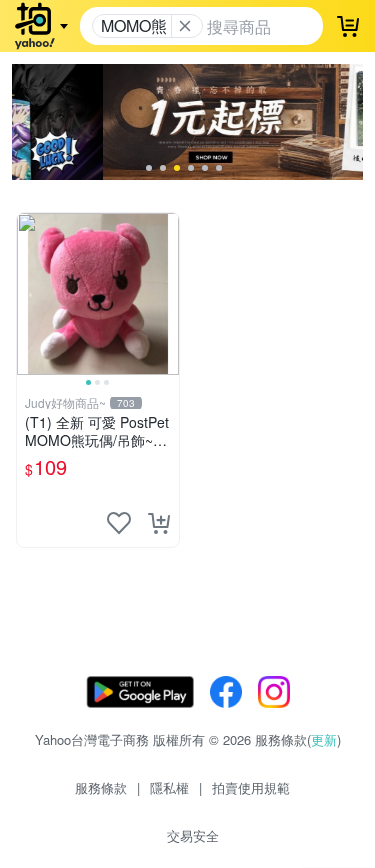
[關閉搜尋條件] (185, 26)
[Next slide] (166, 294)
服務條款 (101, 787)
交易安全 (193, 835)
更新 (324, 739)
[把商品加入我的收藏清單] (119, 523)
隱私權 (169, 787)
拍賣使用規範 (251, 787)
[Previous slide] (30, 294)
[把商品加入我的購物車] (159, 523)
